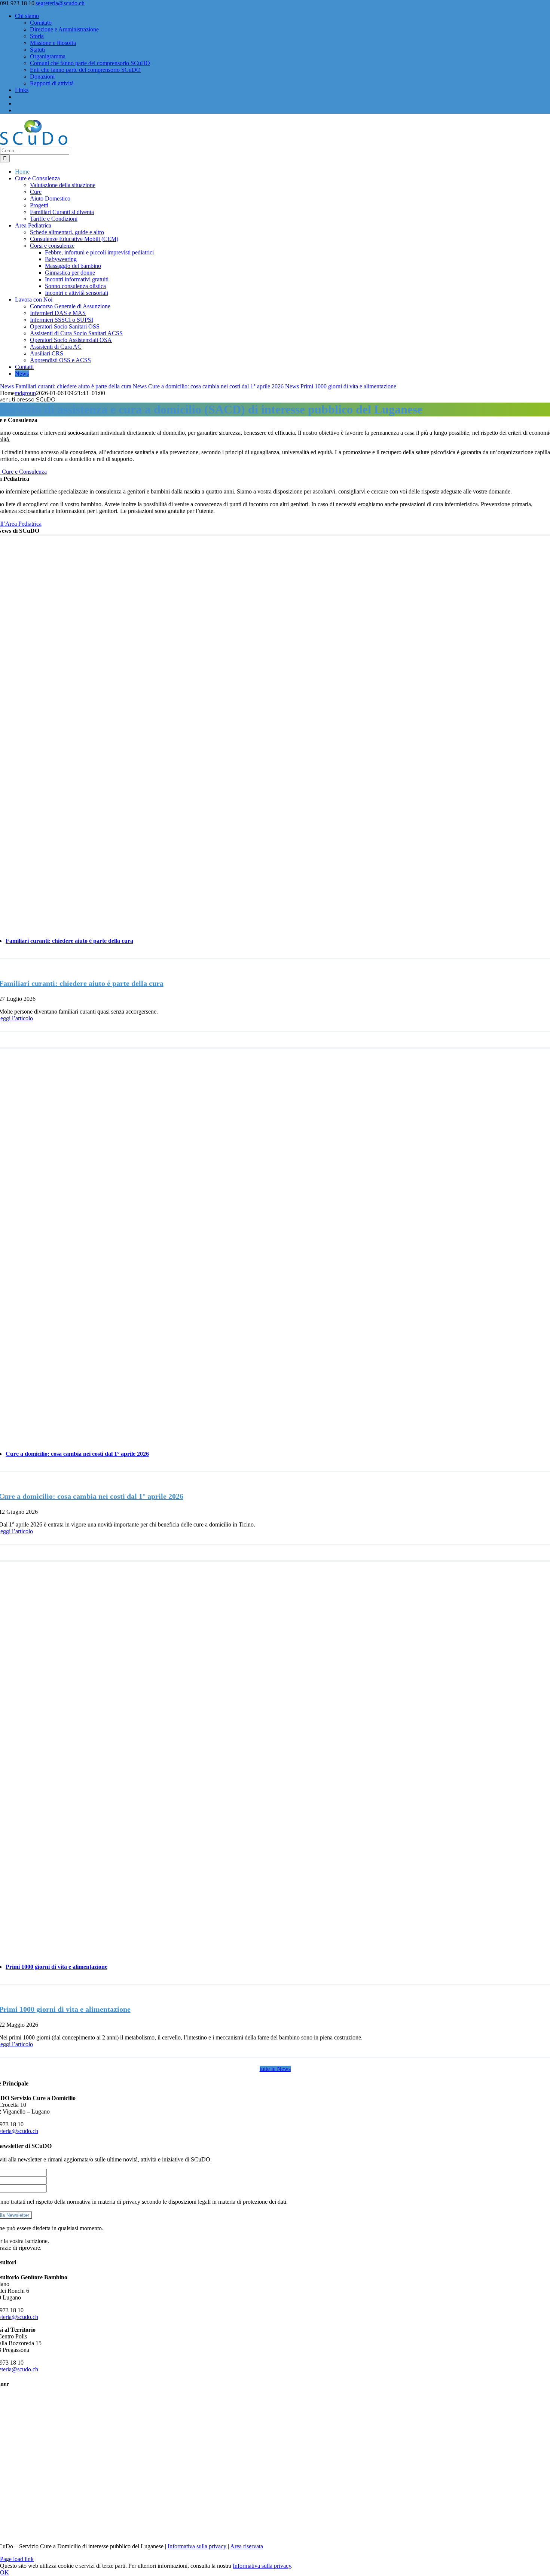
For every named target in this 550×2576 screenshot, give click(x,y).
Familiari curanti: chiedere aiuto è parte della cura (73, 386)
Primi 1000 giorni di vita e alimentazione (348, 386)
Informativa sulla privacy (197, 2546)
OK (4, 2572)
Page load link (17, 2559)
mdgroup (25, 393)
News (8, 386)
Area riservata (247, 2546)
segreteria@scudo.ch (60, 3)
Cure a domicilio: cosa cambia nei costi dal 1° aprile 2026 (216, 386)
